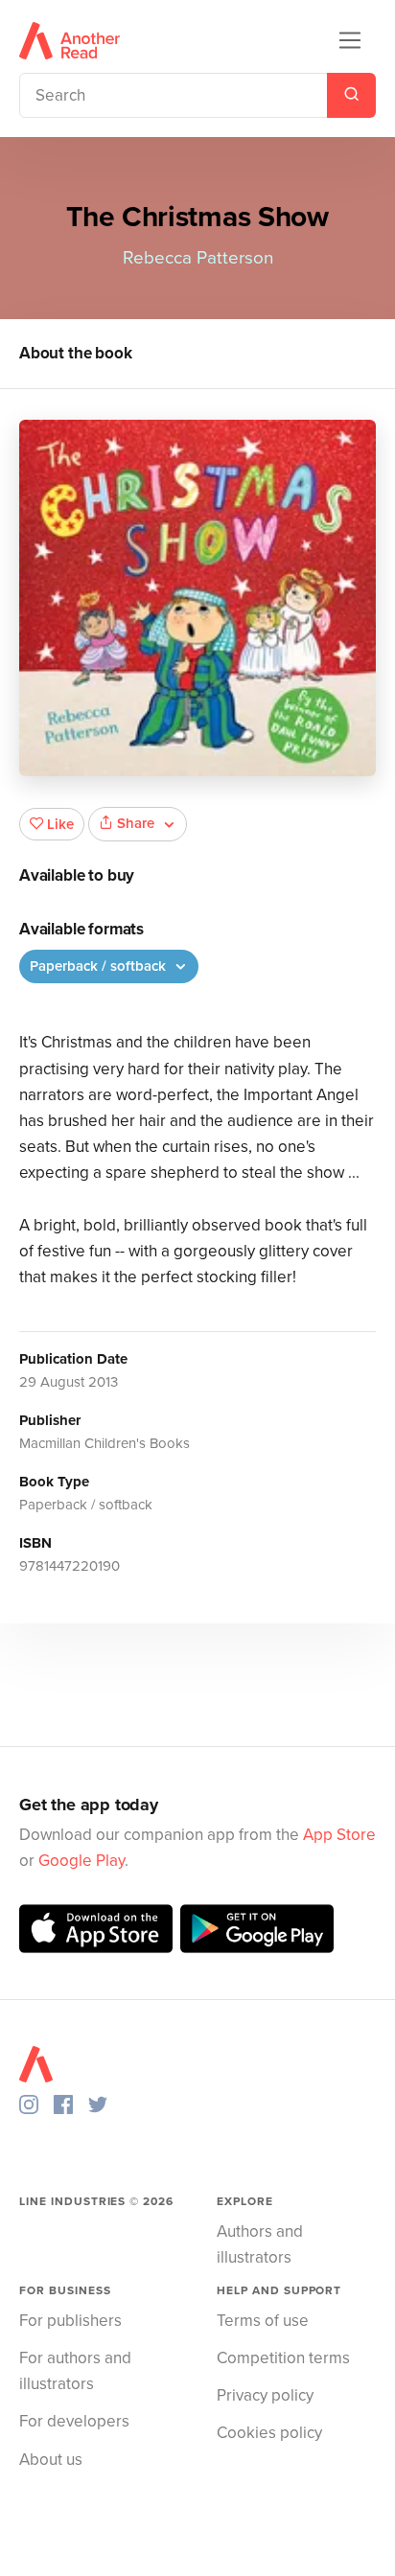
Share (136, 823)
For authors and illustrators (75, 2371)
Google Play (81, 1861)
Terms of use (263, 2321)
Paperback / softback (100, 966)
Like (60, 824)
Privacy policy (265, 2395)
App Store (339, 1835)
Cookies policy (269, 2433)
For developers (74, 2421)
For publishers (70, 2321)
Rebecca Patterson (198, 258)
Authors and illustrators (260, 2244)
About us (51, 2460)
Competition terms (283, 2358)
